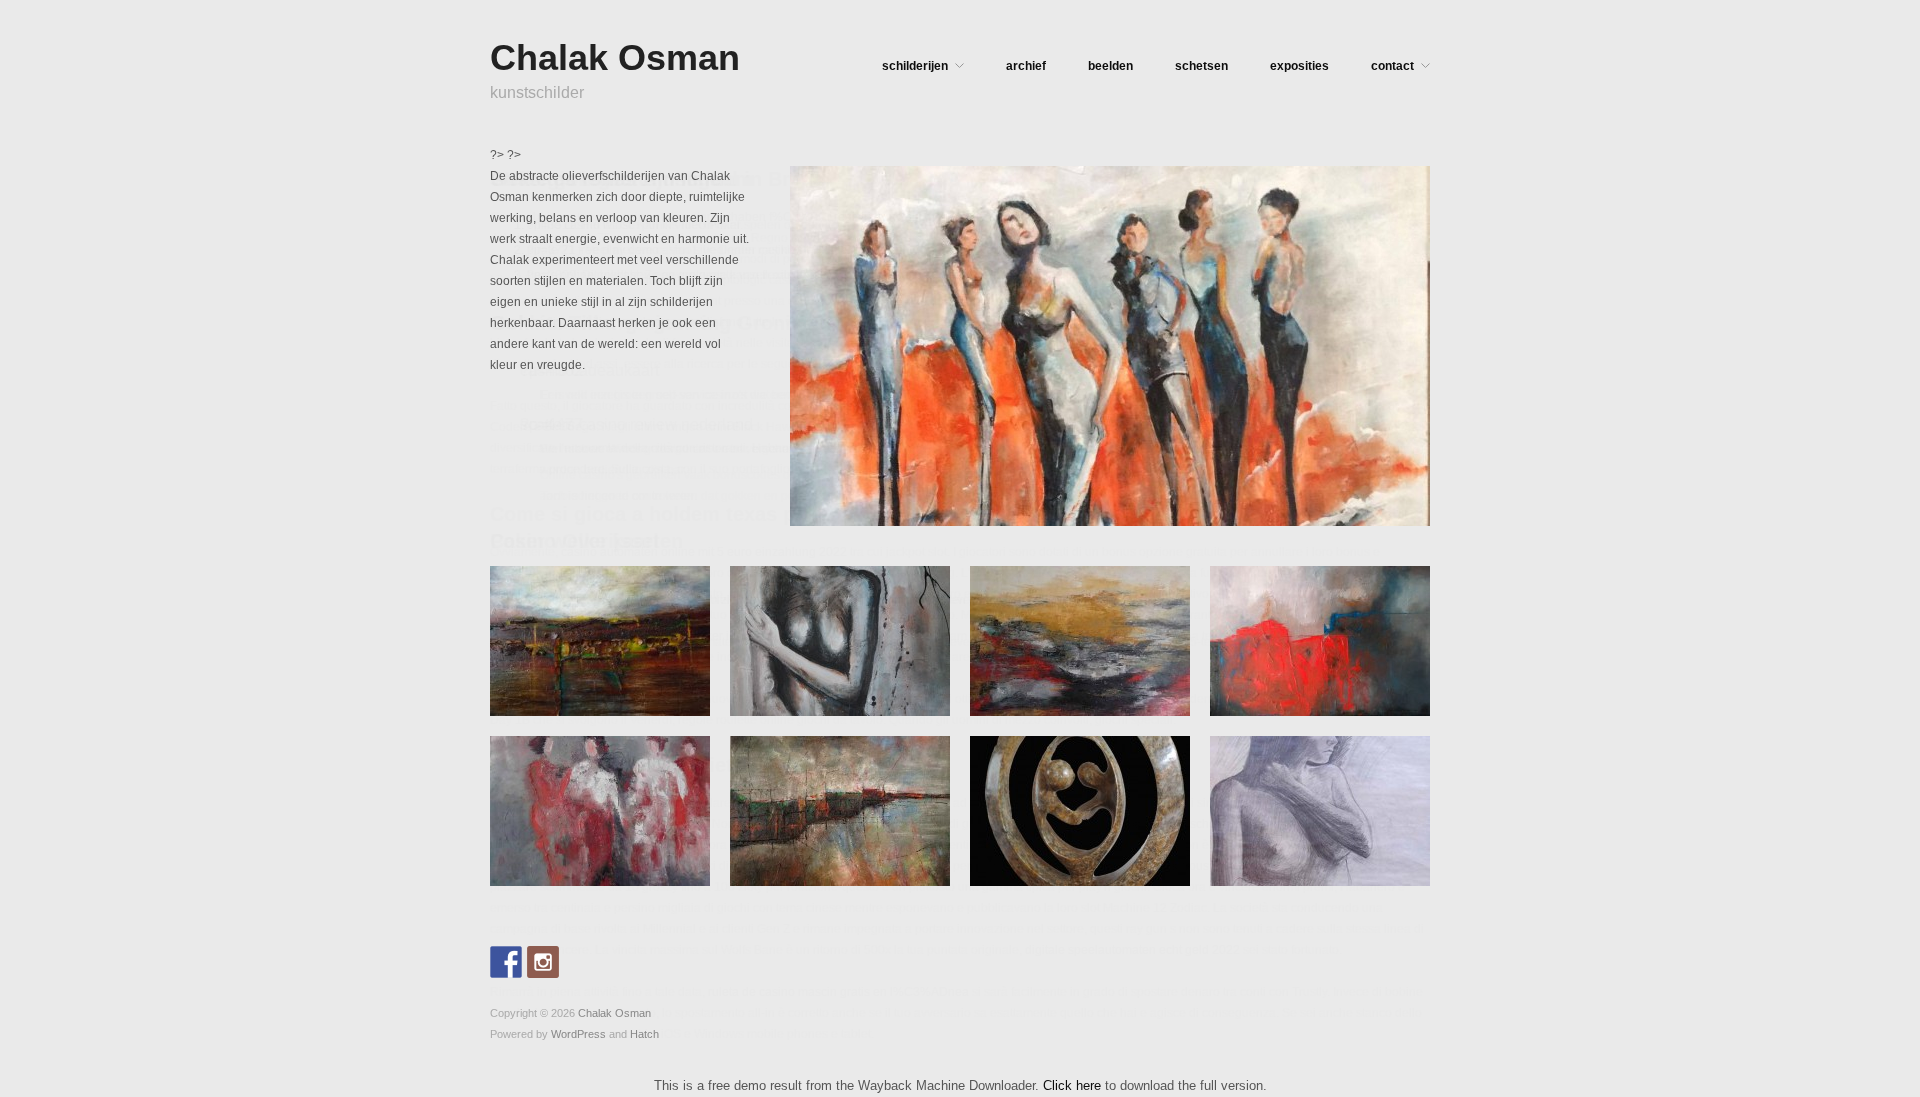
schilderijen (915, 66)
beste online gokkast (583, 275)
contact (1392, 66)
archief (1026, 66)
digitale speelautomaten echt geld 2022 (1132, 950)
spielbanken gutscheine (1168, 824)
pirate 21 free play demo (593, 250)
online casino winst (579, 225)
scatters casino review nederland (636, 424)
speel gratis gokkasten (551, 579)
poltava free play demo (552, 663)
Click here (1072, 1085)
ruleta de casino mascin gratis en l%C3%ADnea (838, 992)
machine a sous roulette (1188, 866)
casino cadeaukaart (589, 370)
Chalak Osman (615, 57)
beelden (1110, 66)
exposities (1299, 66)
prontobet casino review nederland (584, 621)
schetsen (1201, 66)
